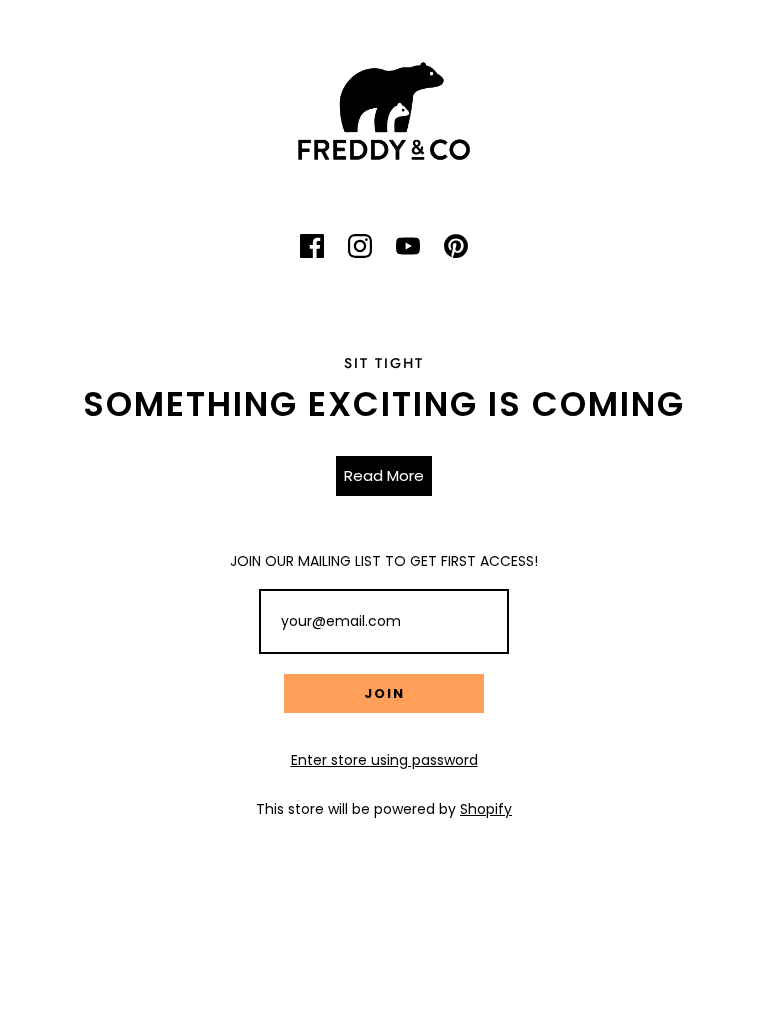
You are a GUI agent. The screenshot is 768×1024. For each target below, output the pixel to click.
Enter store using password (384, 760)
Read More (384, 475)
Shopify (486, 809)
